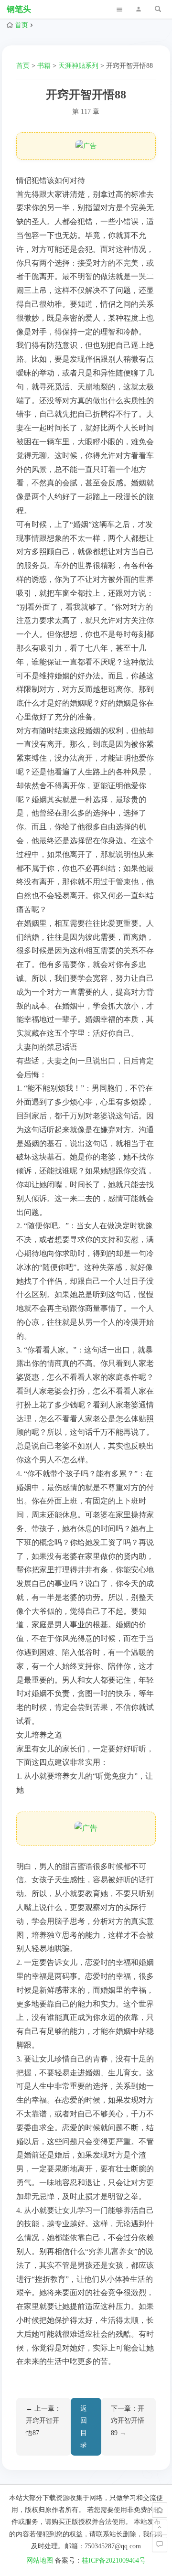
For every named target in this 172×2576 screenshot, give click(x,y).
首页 (21, 25)
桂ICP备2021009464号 (114, 2560)
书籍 (44, 66)
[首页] (160, 2510)
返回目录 (84, 2427)
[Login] (139, 9)
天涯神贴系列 (78, 66)
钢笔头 (19, 9)
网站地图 (40, 2560)
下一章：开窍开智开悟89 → (128, 2420)
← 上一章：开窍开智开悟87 (43, 2420)
